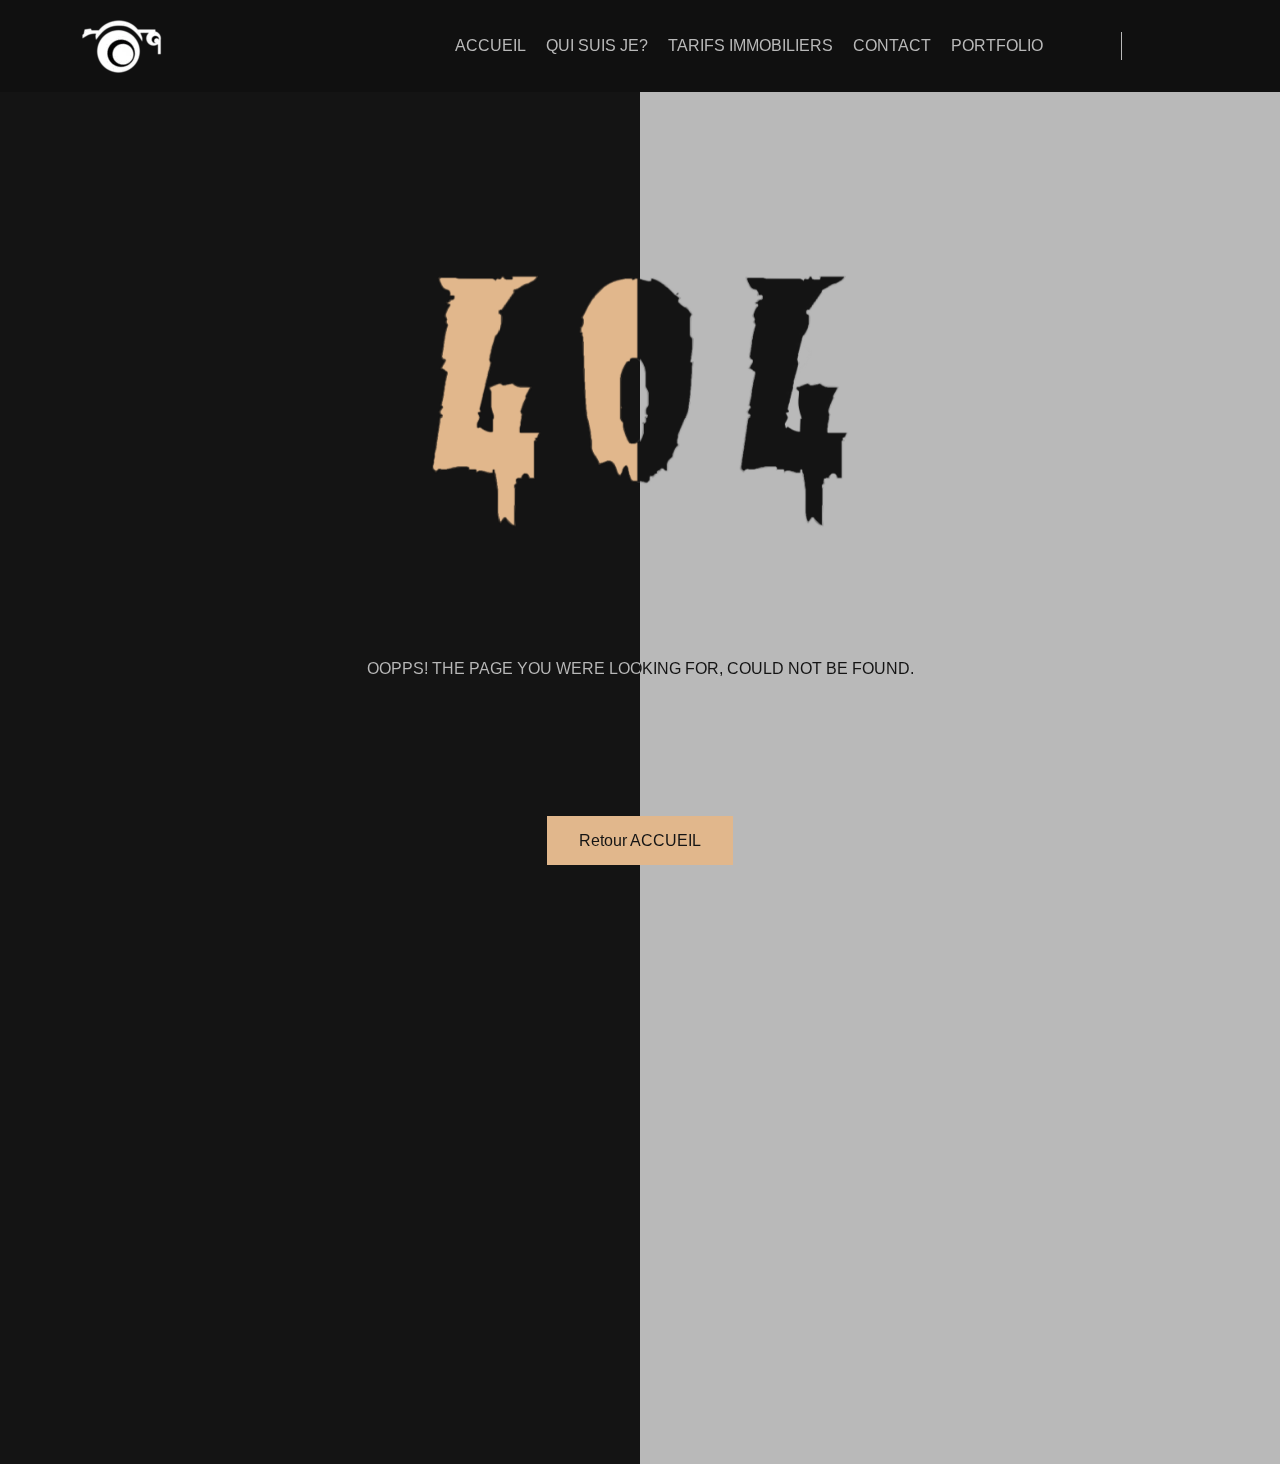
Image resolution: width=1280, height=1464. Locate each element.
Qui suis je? (597, 45)
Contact (892, 45)
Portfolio (997, 45)
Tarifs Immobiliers (750, 45)
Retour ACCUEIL (640, 840)
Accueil (490, 45)
